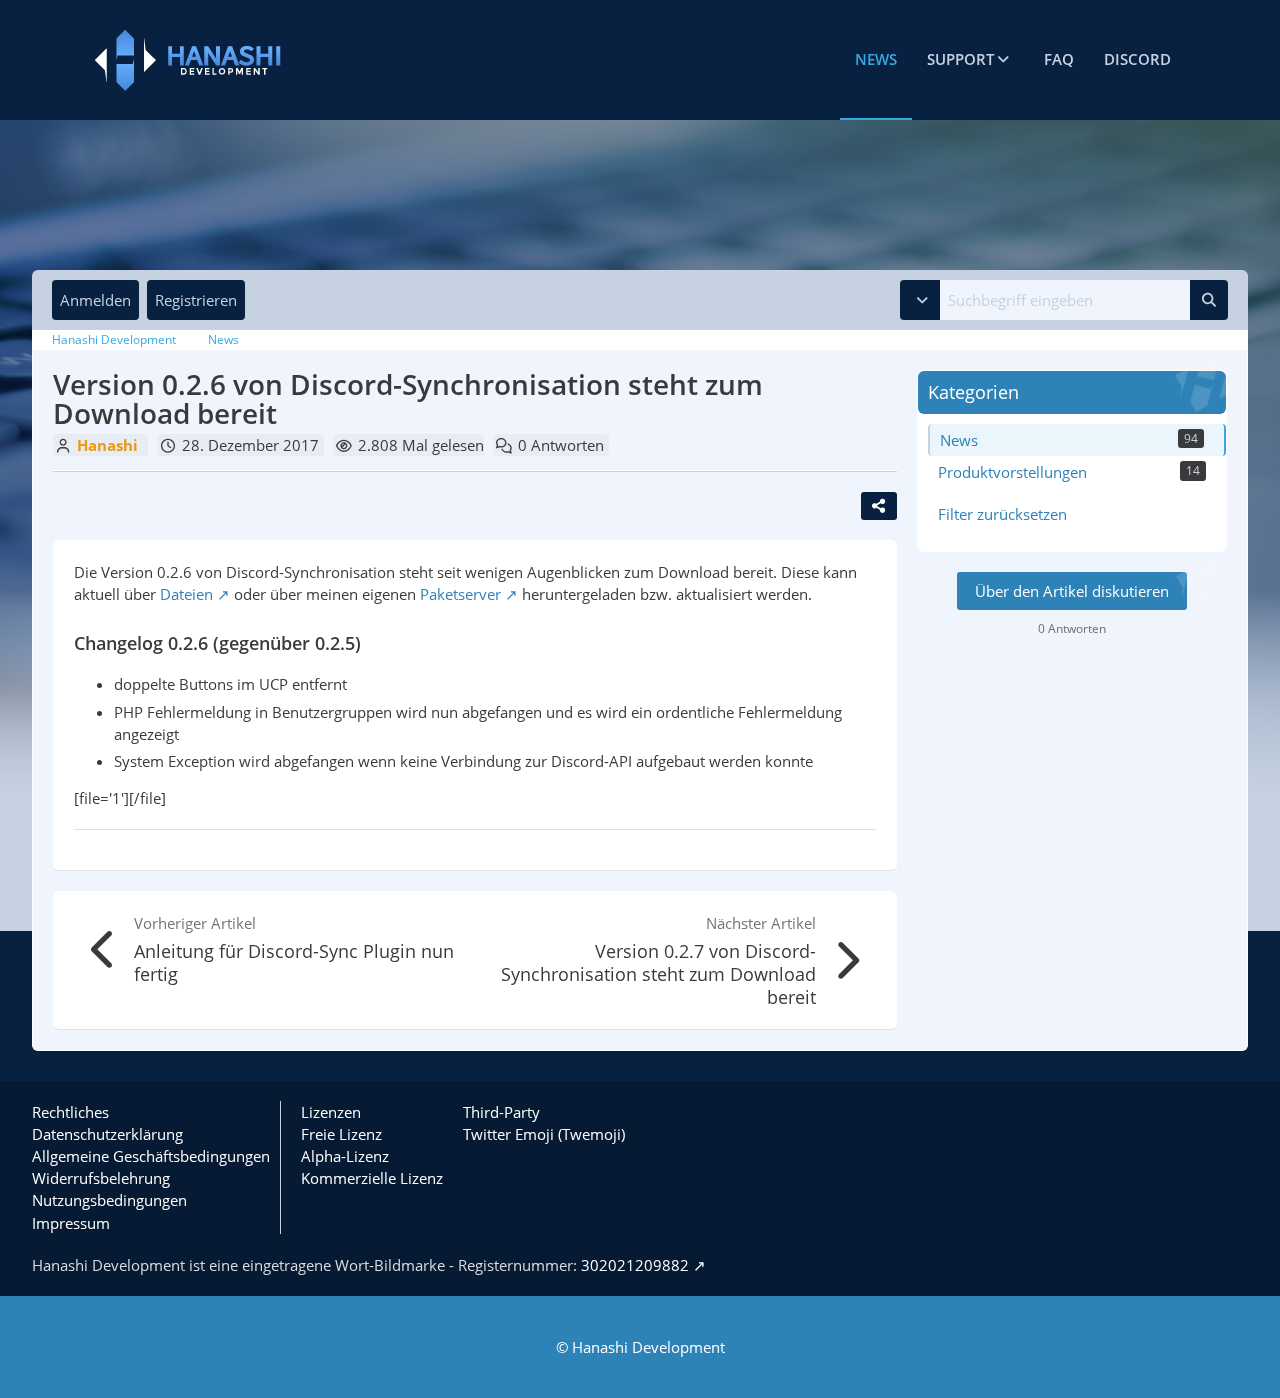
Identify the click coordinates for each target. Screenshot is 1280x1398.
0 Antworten (561, 445)
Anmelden (95, 300)
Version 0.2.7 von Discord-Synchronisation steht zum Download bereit (658, 974)
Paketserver (460, 594)
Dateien (186, 594)
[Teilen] (879, 506)
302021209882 (635, 1265)
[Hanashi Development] (270, 60)
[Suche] (1209, 300)
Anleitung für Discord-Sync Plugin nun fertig (294, 962)
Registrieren (196, 300)
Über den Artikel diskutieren (1072, 591)
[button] (920, 300)
